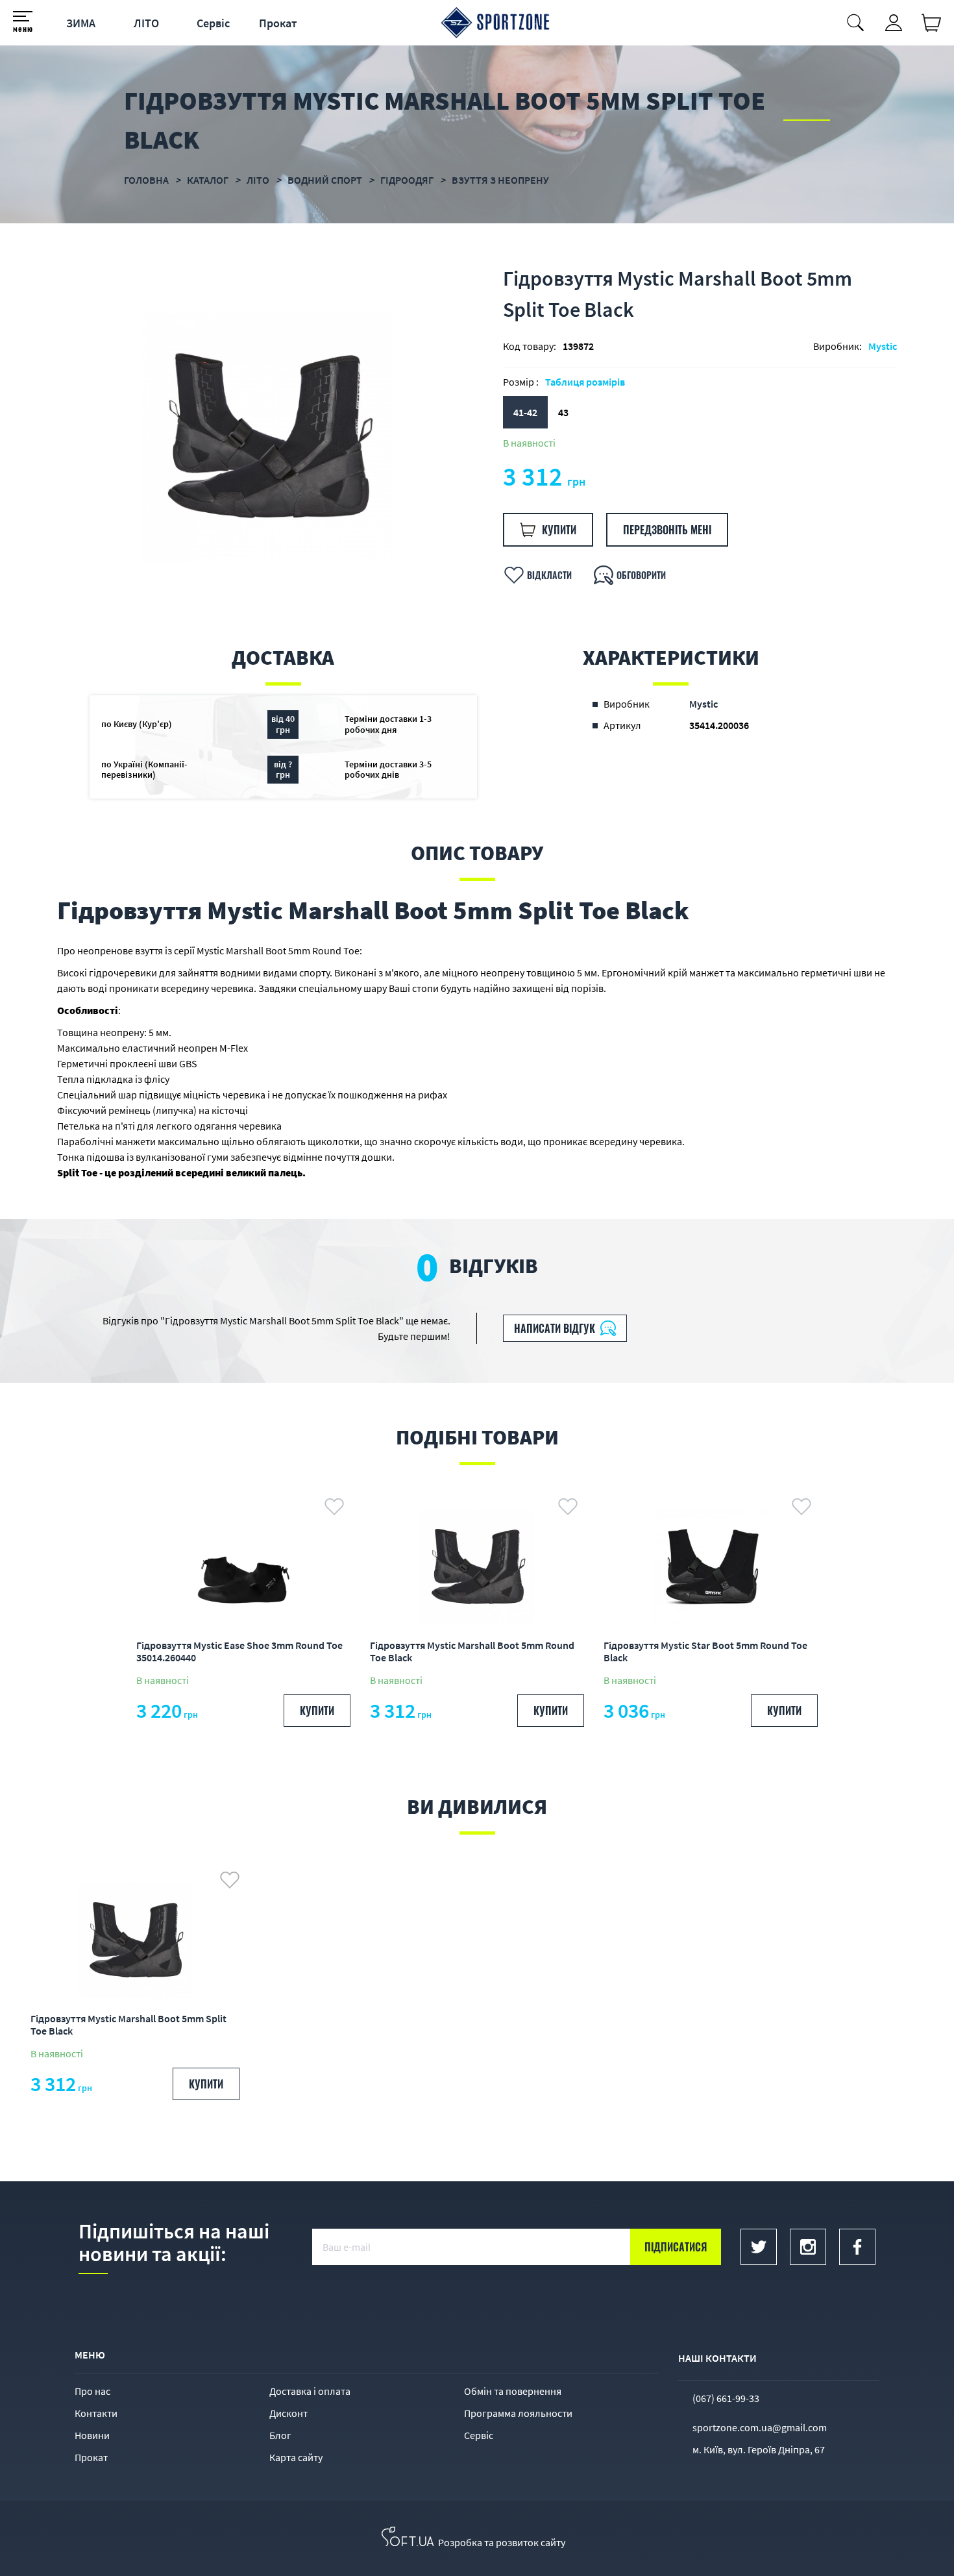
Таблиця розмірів (585, 382)
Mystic (883, 346)
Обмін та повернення (513, 2391)
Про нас (92, 2391)
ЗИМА (81, 23)
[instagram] (808, 2247)
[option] (267, 437)
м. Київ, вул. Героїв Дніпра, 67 (759, 2449)
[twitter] (759, 2247)
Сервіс (213, 23)
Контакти (96, 2413)
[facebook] (857, 2247)
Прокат (278, 23)
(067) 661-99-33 (726, 2398)
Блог (280, 2435)
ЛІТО (146, 23)
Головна (146, 180)
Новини (92, 2435)
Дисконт (288, 2413)
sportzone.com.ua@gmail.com (760, 2427)
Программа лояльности (518, 2413)
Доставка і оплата (310, 2391)
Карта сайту (296, 2457)
